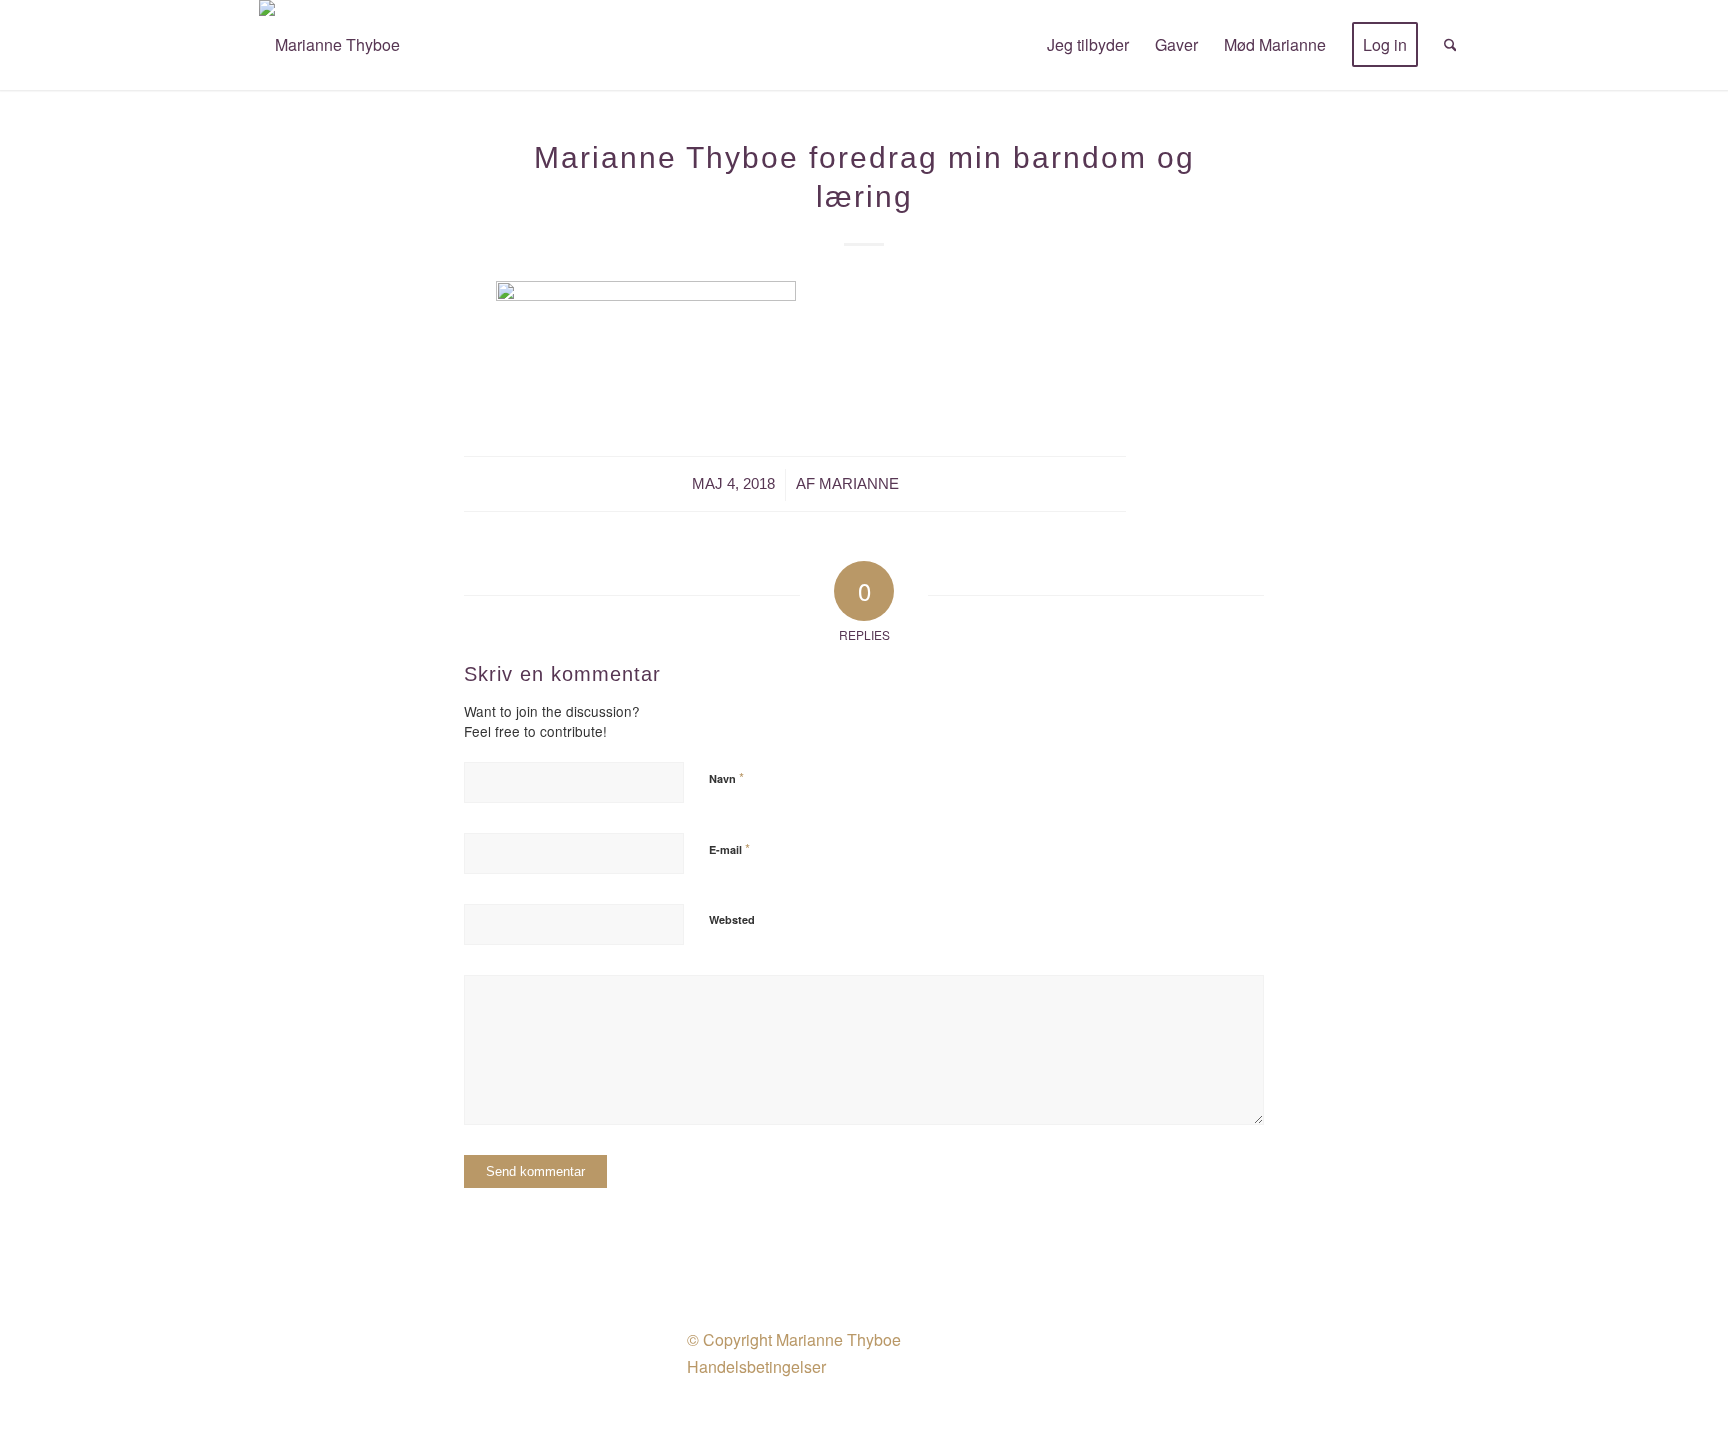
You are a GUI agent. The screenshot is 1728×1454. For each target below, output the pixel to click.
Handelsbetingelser (756, 1366)
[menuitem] (1088, 45)
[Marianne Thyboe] (329, 45)
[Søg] (1450, 45)
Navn (726, 777)
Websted (732, 919)
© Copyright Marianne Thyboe (794, 1339)
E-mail (729, 848)
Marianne (859, 484)
